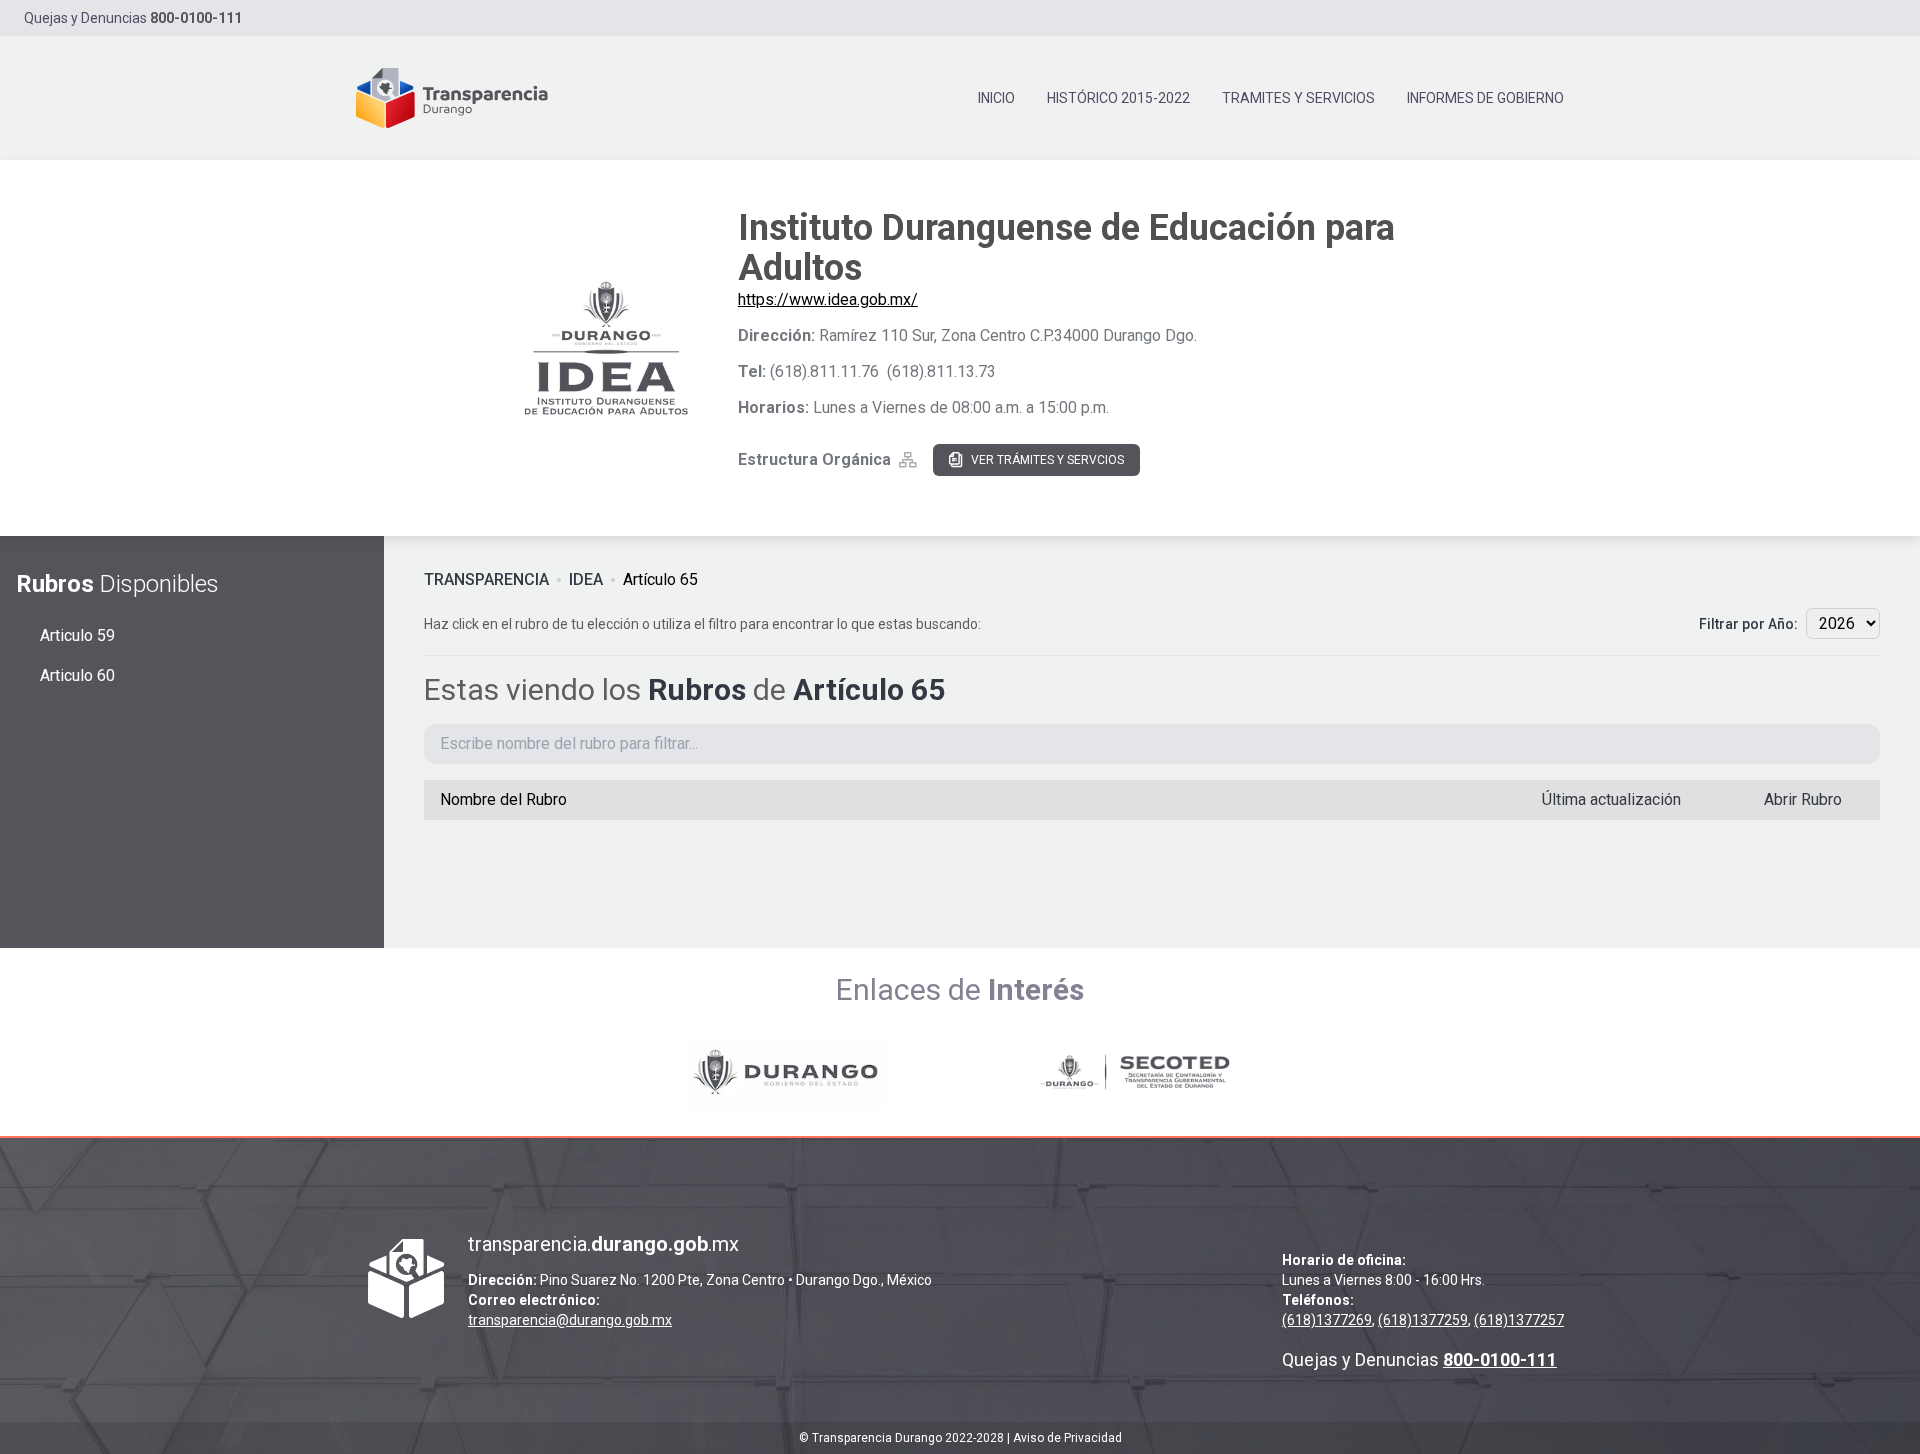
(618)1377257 (1519, 1320)
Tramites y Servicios (1298, 98)
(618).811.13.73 (941, 371)
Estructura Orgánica (814, 459)
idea (586, 579)
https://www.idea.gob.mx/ (828, 299)
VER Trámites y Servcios (1047, 460)
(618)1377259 (1423, 1320)
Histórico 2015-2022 (1118, 98)
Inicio (996, 98)
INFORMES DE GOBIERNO (1485, 98)
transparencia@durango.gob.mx (570, 1320)
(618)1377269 (1327, 1320)
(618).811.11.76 (824, 371)
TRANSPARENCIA (486, 579)
